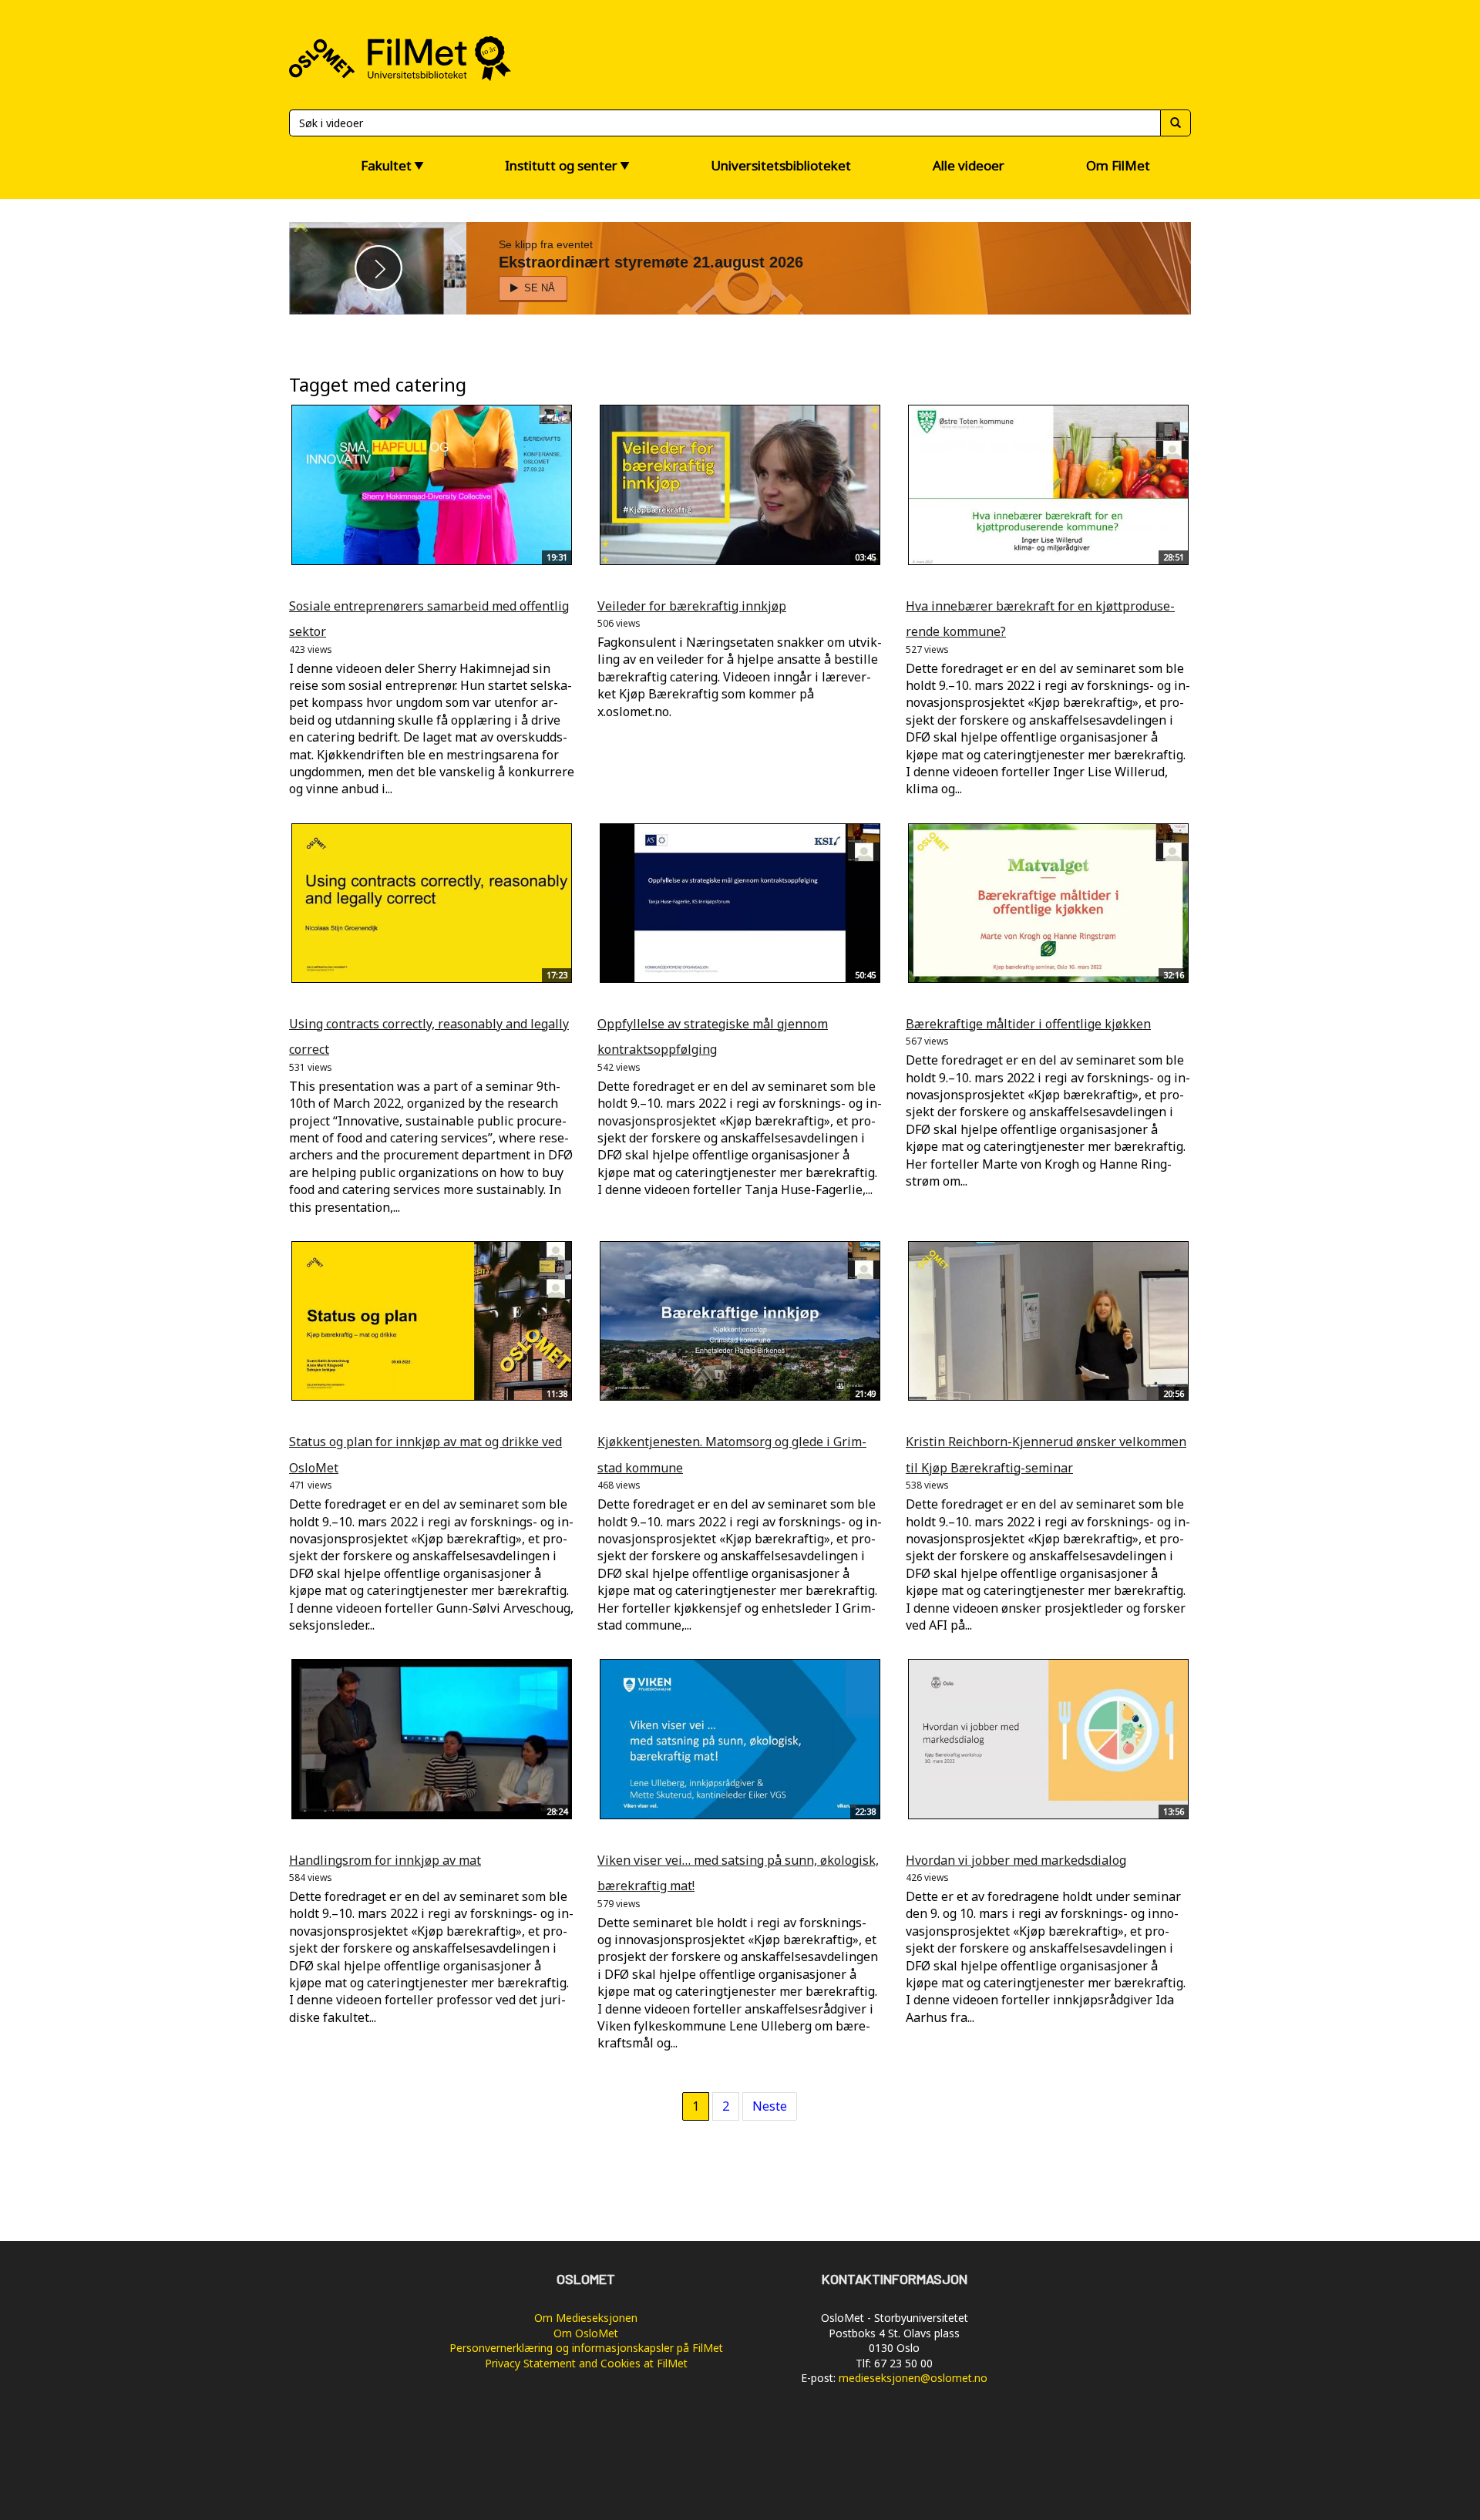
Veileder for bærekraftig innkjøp (692, 606)
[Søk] (1176, 123)
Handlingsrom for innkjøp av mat (385, 1860)
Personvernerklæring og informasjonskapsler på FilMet (586, 2348)
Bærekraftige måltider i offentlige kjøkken (1028, 1024)
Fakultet (386, 165)
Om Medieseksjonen (586, 2318)
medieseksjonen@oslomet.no (913, 2378)
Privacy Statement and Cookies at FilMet (586, 2363)
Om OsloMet (586, 2333)
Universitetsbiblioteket (781, 165)
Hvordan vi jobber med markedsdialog (1016, 1860)
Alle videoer (969, 165)
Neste (770, 2106)
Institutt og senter (561, 165)
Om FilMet (1118, 165)
